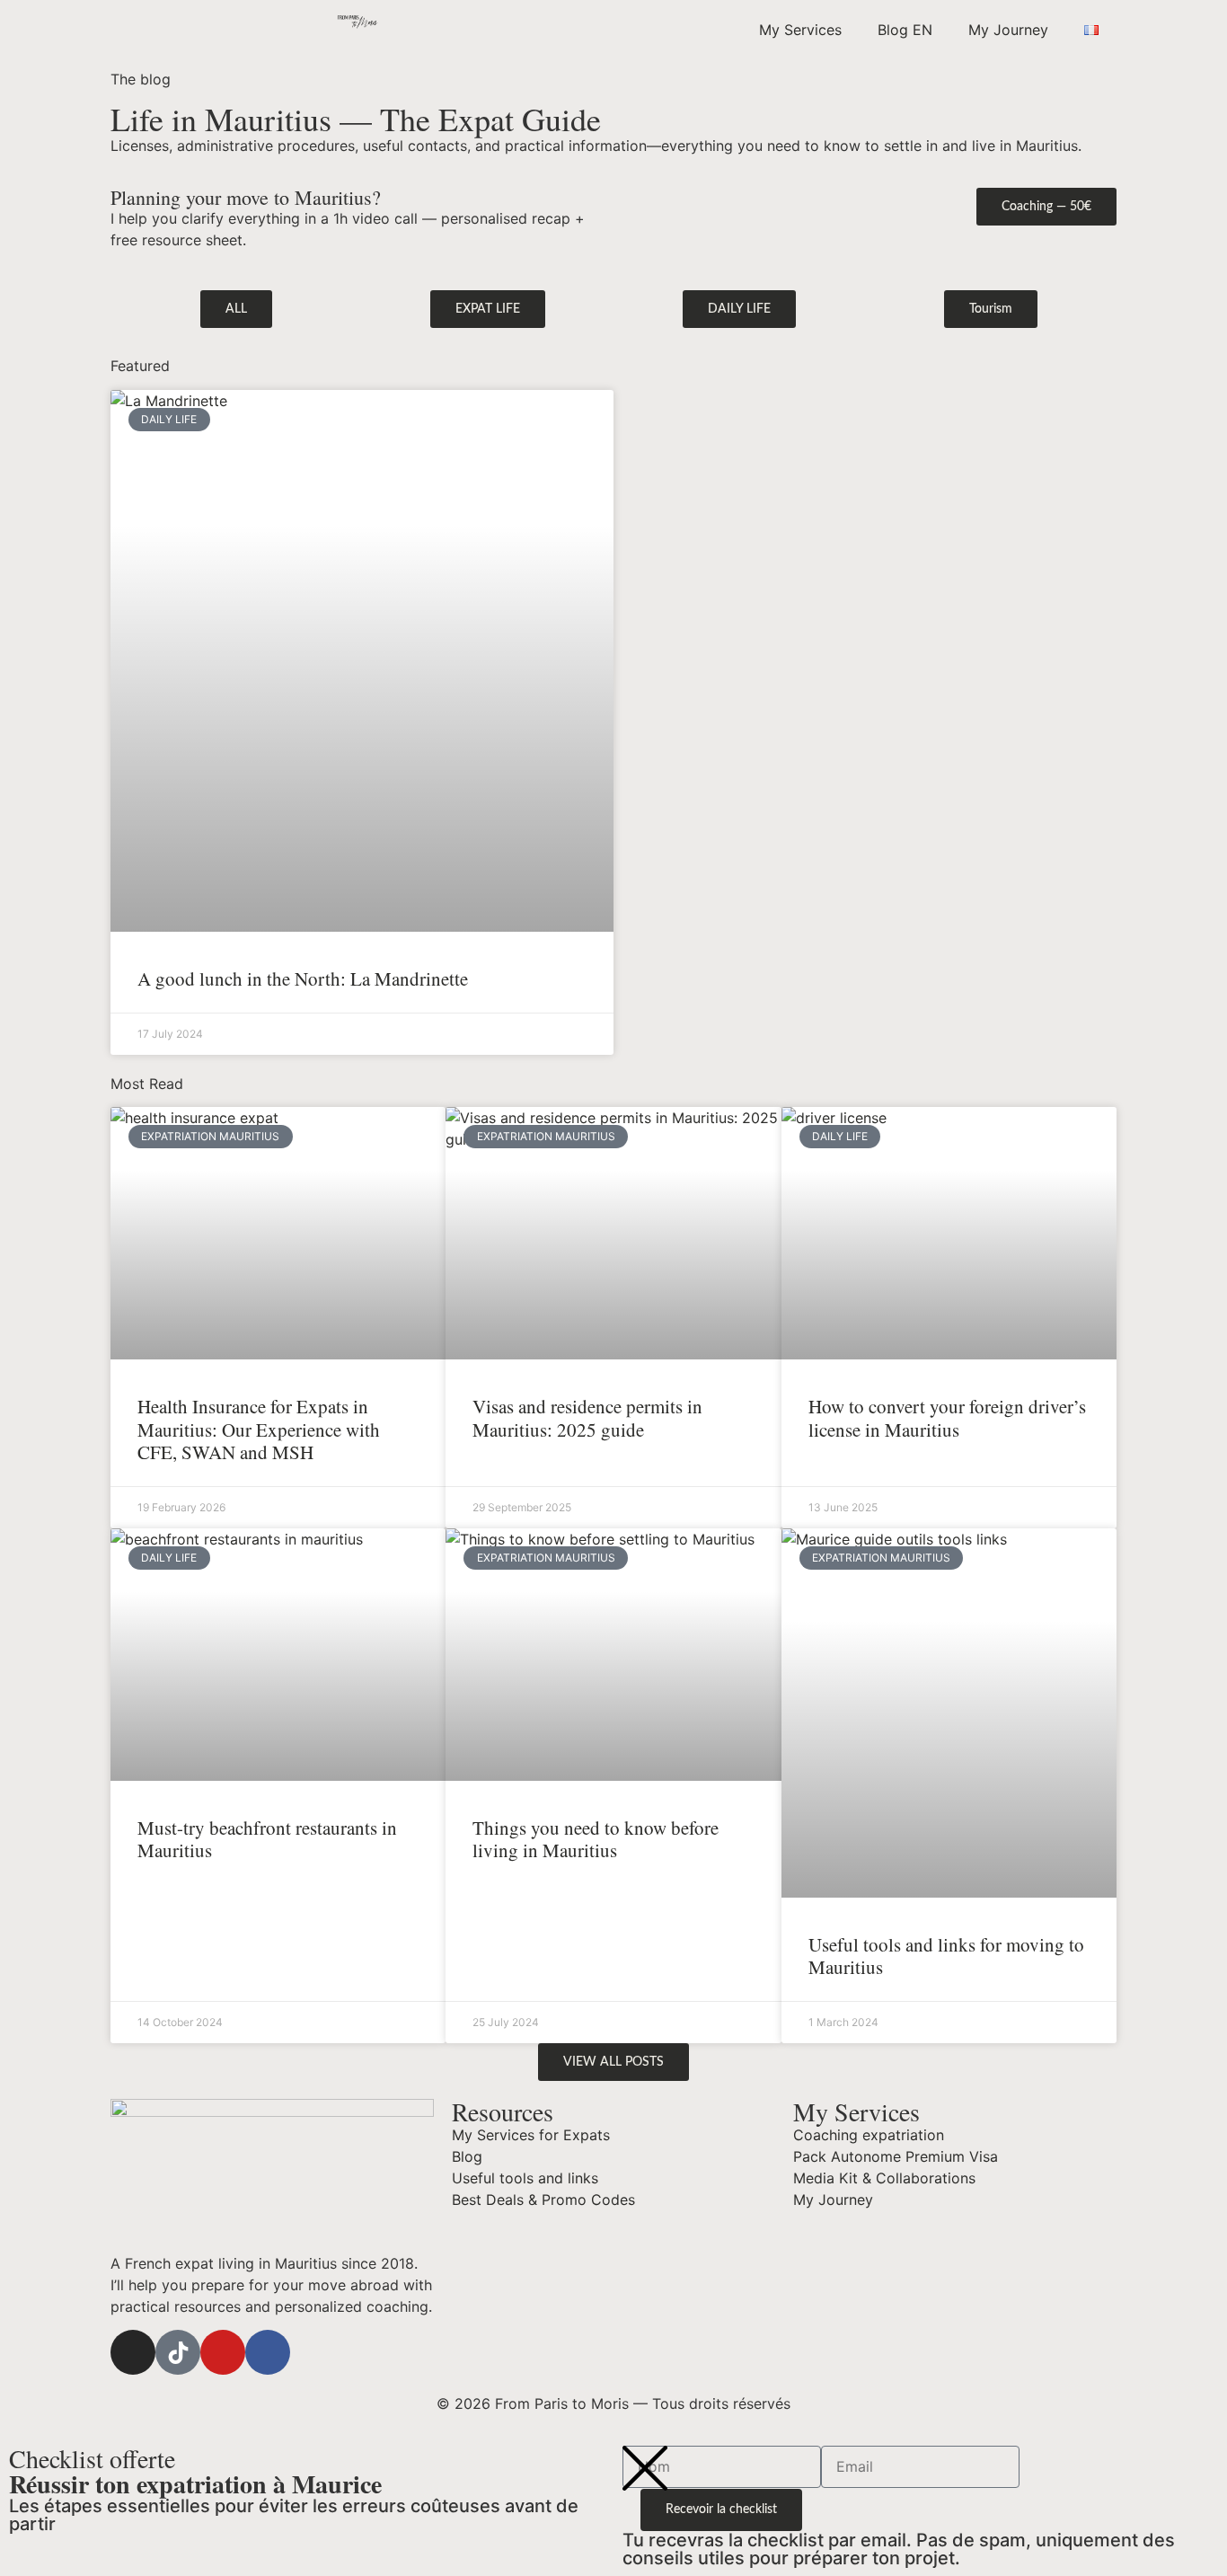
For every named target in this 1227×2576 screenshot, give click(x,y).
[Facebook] (268, 2352)
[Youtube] (223, 2352)
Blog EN (905, 30)
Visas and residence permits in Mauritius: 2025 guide (587, 1417)
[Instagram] (133, 2352)
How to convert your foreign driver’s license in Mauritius (947, 1417)
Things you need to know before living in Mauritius (596, 1839)
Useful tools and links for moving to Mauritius (946, 1956)
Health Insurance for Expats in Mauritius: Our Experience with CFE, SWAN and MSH (259, 1429)
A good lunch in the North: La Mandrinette (303, 978)
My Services (800, 30)
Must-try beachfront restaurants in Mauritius (267, 1839)
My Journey (1008, 30)
